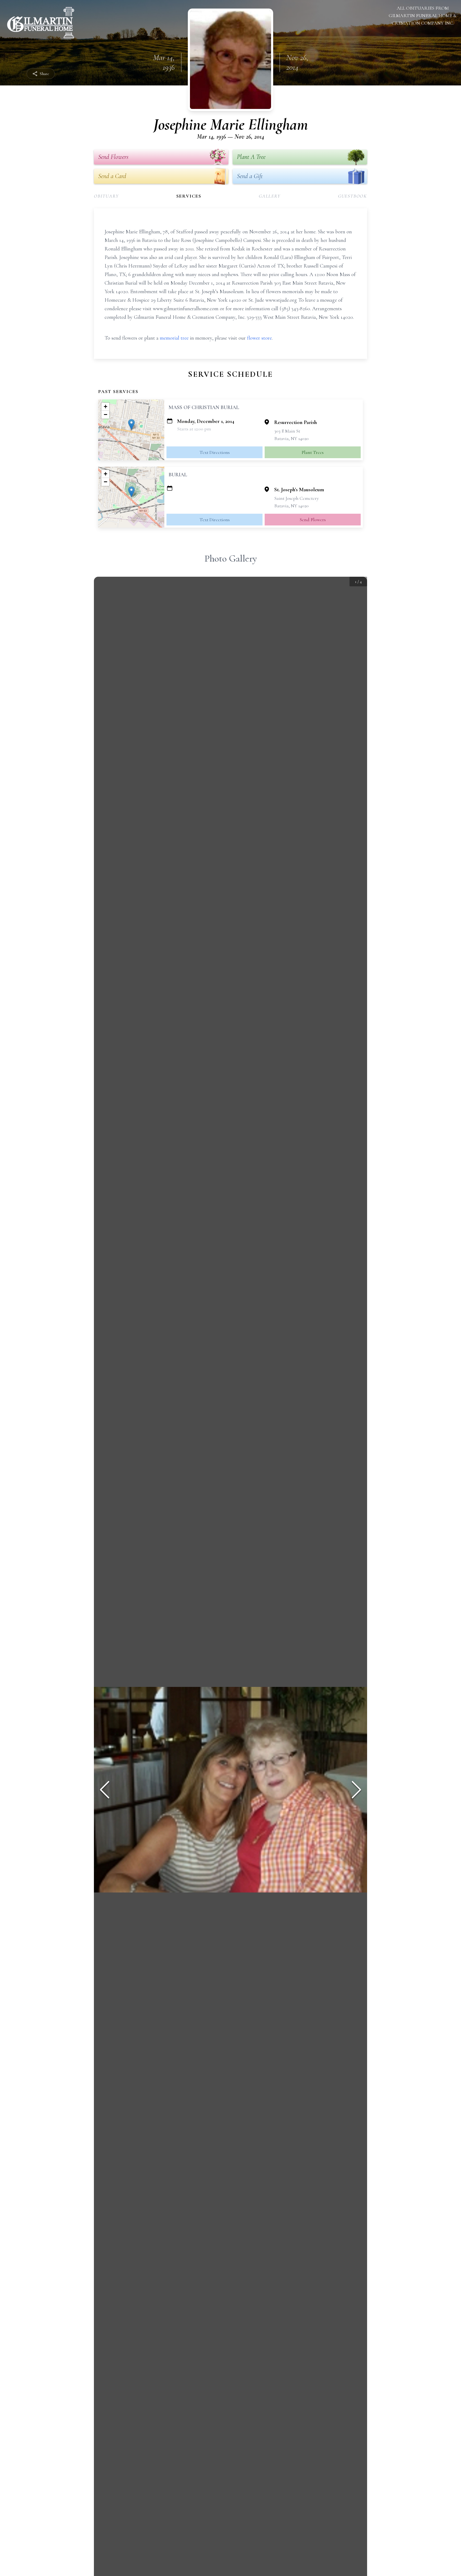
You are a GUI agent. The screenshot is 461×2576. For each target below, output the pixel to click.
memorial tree (174, 338)
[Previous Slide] (105, 1790)
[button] (131, 424)
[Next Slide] (356, 1790)
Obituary (106, 196)
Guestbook (353, 196)
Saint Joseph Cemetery (297, 498)
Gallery (270, 196)
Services (189, 196)
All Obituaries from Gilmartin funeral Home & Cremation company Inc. (423, 15)
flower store (259, 338)
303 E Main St (287, 431)
